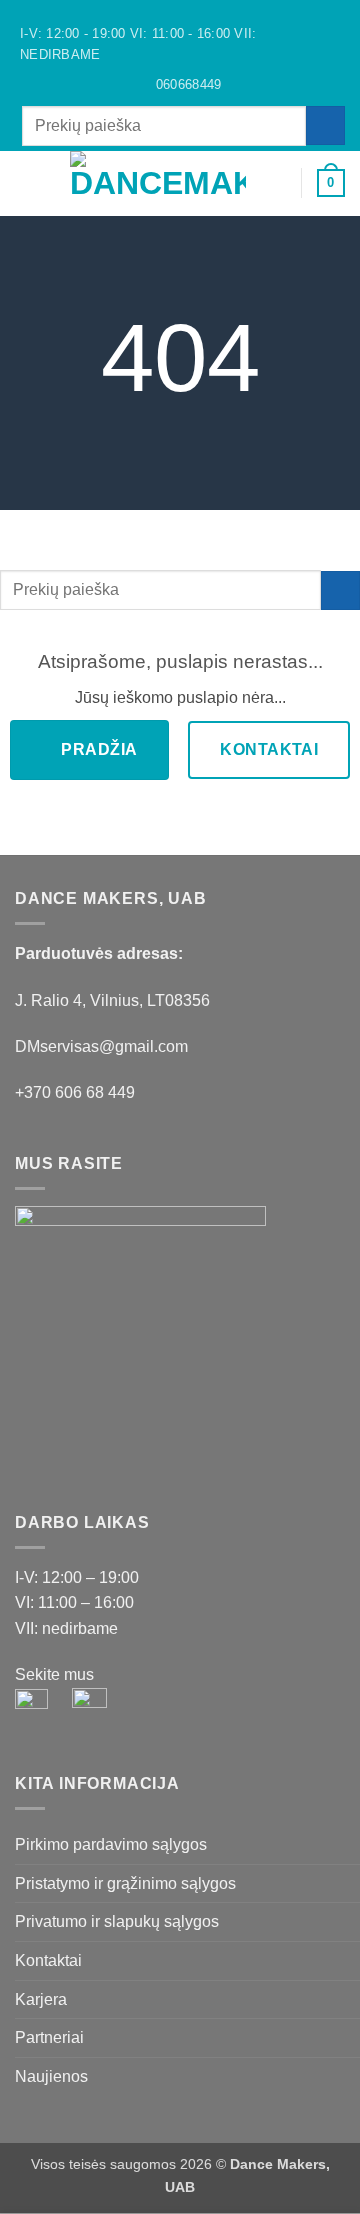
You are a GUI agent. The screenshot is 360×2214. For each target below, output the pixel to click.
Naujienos (51, 2076)
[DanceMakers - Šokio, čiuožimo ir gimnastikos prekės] (158, 183)
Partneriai (49, 2037)
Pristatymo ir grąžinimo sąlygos (125, 1883)
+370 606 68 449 (75, 1092)
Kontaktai (48, 1960)
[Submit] (325, 125)
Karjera (41, 1999)
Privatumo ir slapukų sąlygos (117, 1921)
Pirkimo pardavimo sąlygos (111, 1844)
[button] (27, 183)
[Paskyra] (277, 183)
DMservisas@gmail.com (101, 1046)
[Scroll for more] (180, 465)
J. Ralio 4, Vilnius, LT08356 (112, 1000)
